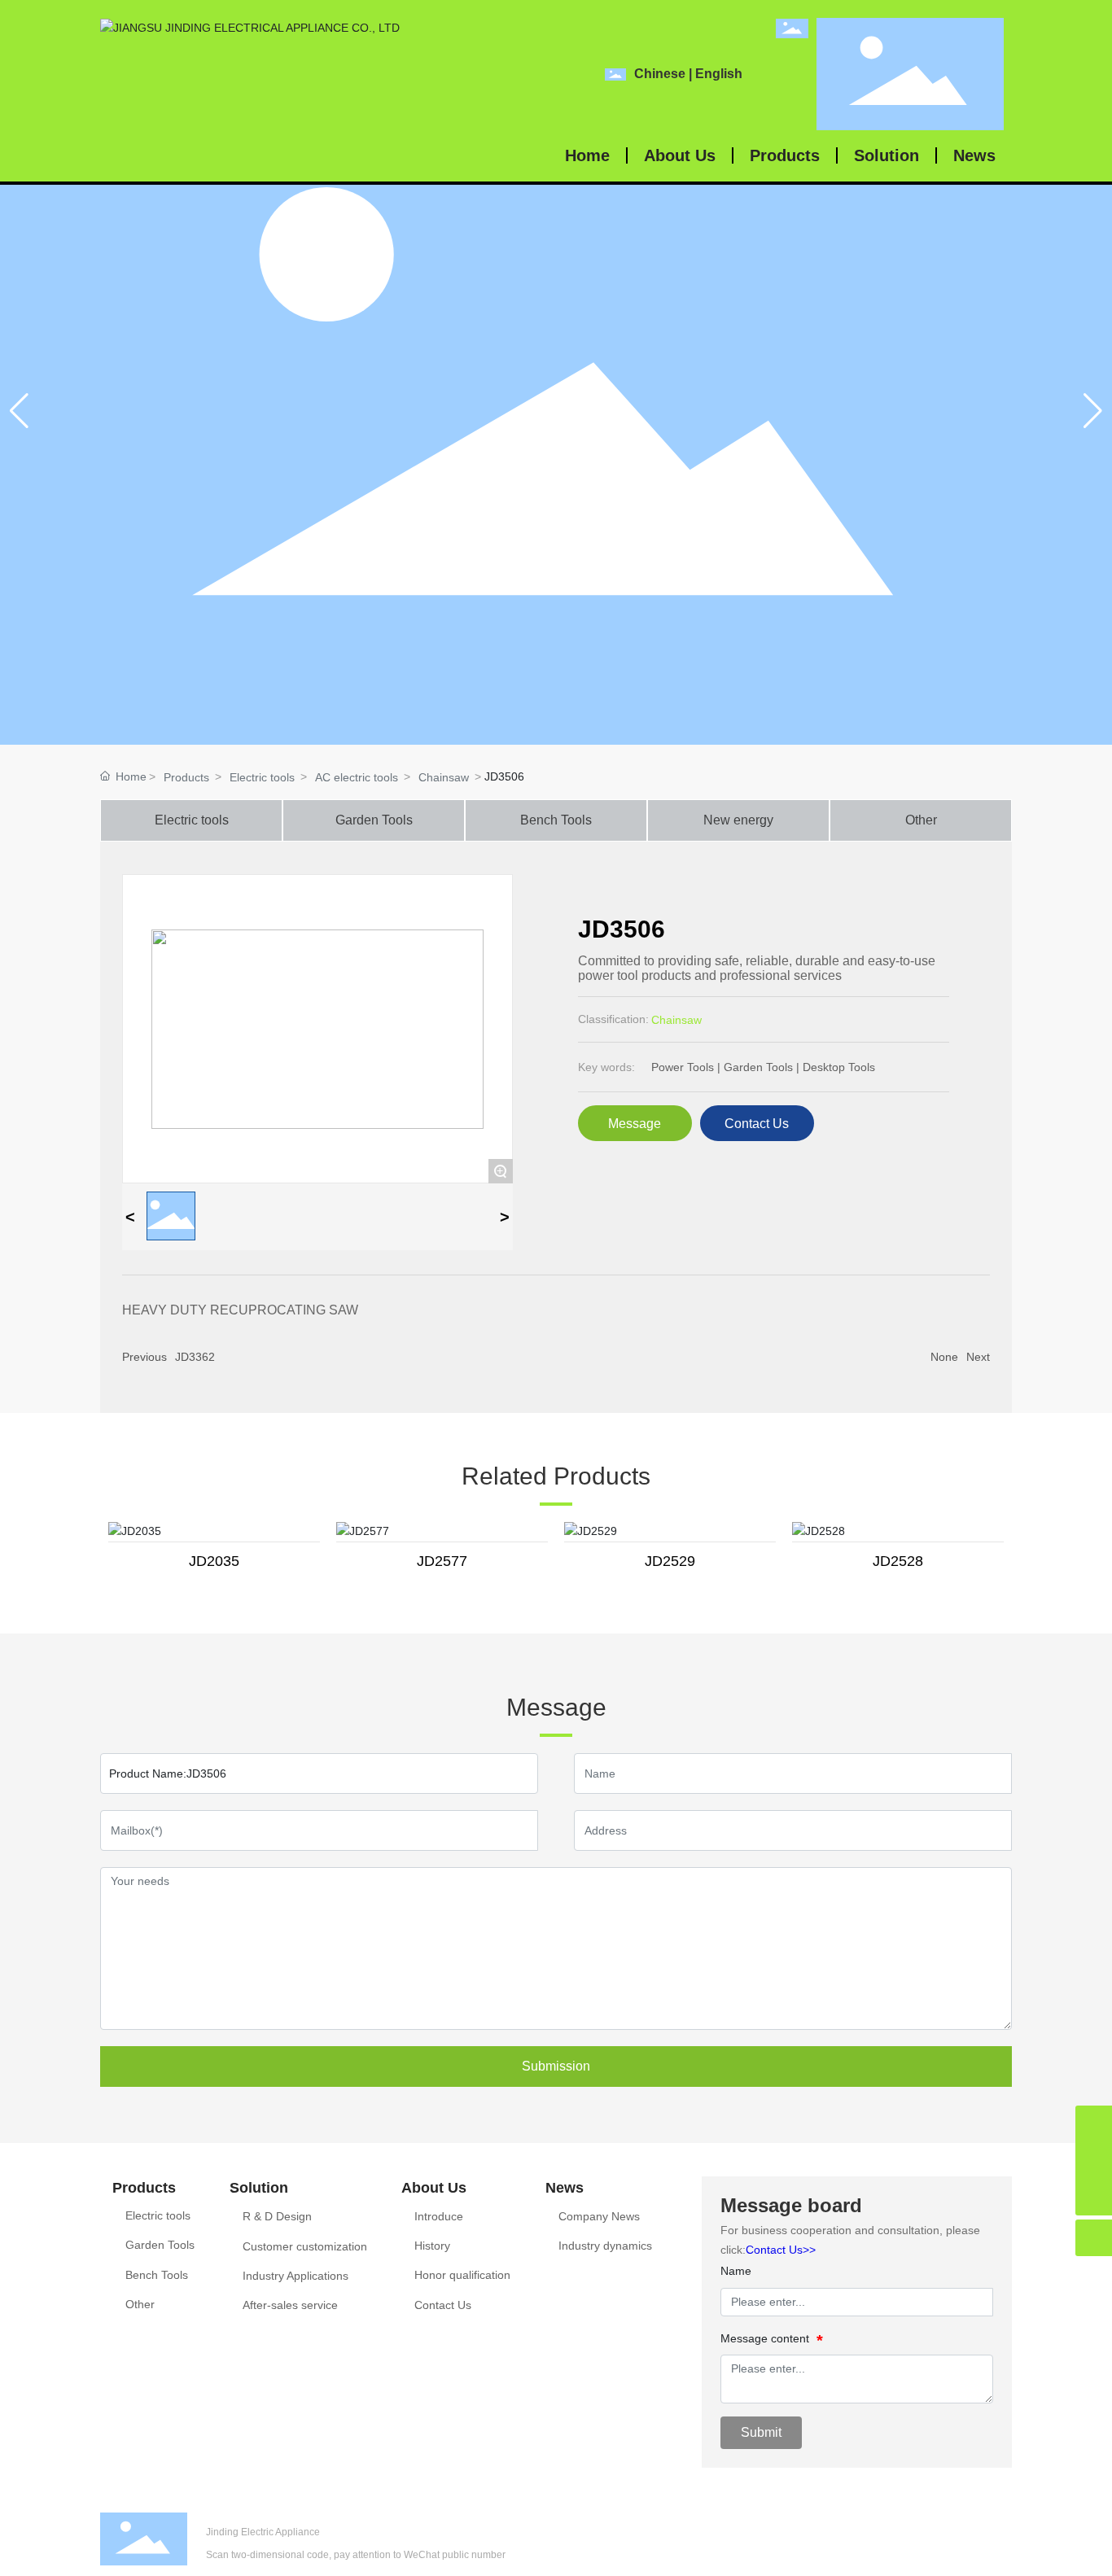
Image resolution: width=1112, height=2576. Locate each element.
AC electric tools (357, 777)
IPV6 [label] (804, 2553)
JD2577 (442, 1561)
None (944, 1357)
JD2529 (670, 1561)
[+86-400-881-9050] (1094, 2161)
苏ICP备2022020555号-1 (963, 2553)
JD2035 (214, 1561)
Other (921, 820)
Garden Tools (374, 820)
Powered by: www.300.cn (969, 2531)
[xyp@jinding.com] (1094, 2124)
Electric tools (262, 777)
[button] (1093, 411)
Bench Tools (556, 820)
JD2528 (898, 1561)
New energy (738, 820)
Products (186, 777)
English (719, 74)
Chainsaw (444, 777)
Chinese (660, 74)
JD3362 (195, 1357)
